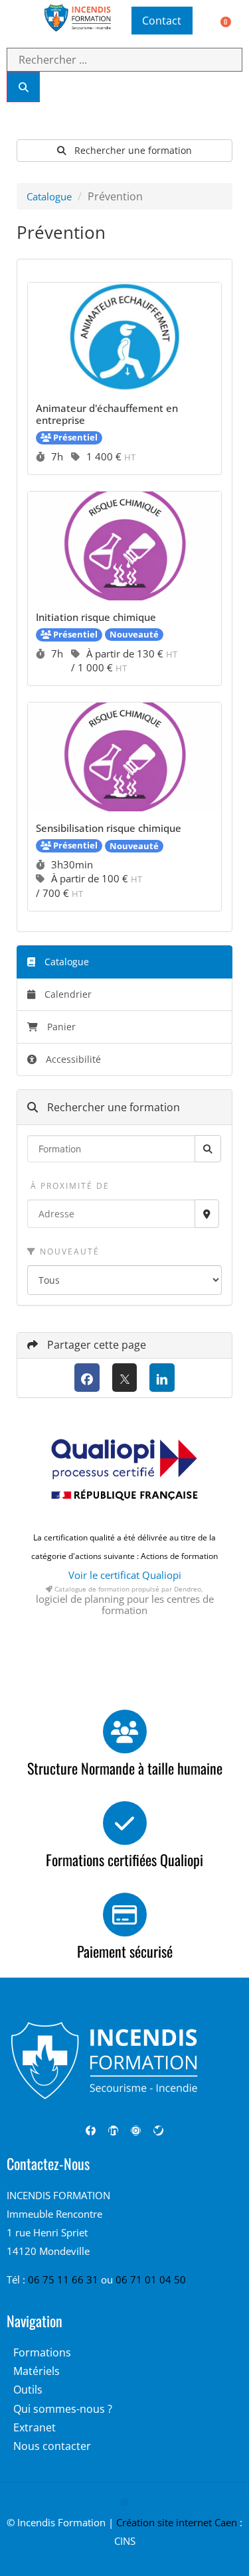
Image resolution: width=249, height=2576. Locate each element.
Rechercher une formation (132, 150)
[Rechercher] (23, 87)
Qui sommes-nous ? (63, 2409)
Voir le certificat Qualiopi (125, 1575)
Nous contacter (52, 2446)
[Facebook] (87, 1378)
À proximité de (68, 1186)
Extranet (35, 2427)
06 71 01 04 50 (151, 2279)
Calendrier (67, 994)
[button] (15, 21)
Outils (28, 2390)
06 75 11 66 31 (64, 2279)
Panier (61, 1027)
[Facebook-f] (91, 2131)
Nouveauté (68, 1252)
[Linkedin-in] (113, 2131)
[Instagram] (136, 2131)
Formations (42, 2352)
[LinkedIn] (162, 1378)
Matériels (37, 2371)
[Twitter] (158, 2131)
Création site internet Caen (177, 2522)
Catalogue (49, 196)
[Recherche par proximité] (207, 1214)
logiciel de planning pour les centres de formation (125, 1604)
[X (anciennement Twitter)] (125, 1378)
